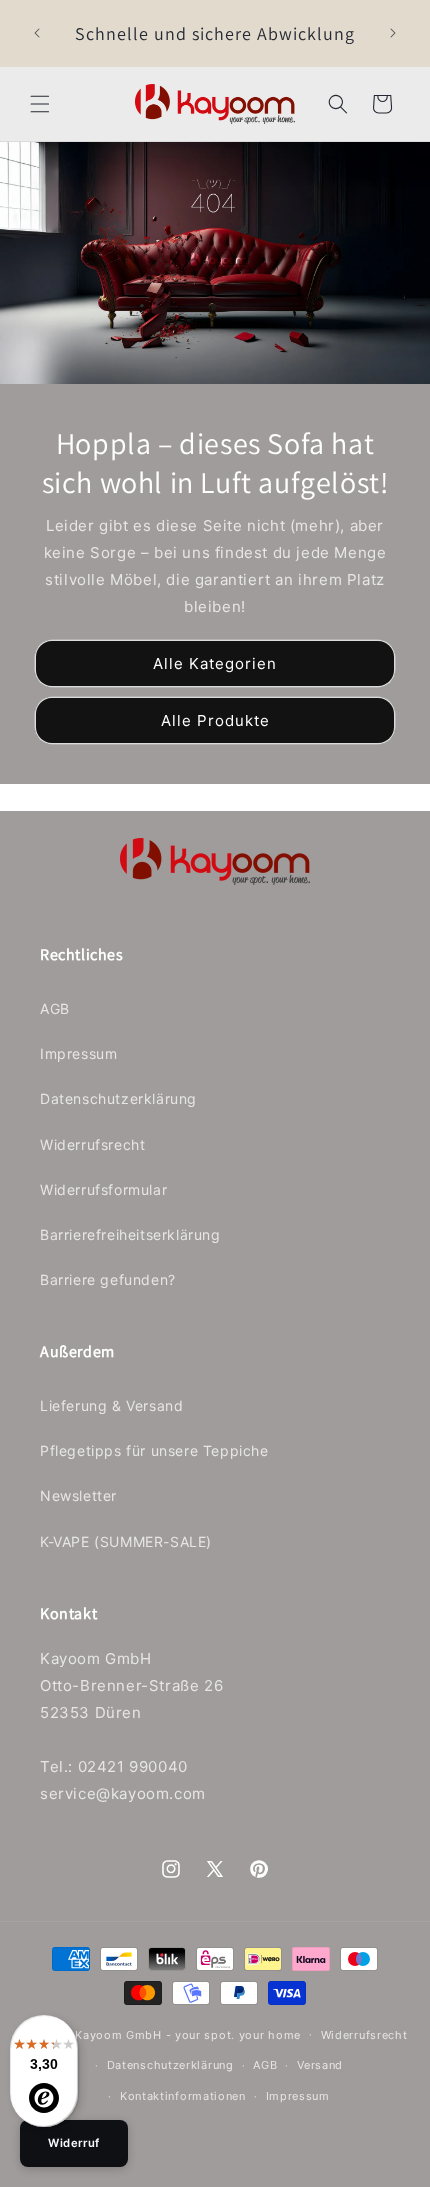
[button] (40, 104)
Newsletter (78, 1495)
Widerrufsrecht (92, 1144)
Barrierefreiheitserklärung (130, 1234)
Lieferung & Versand (111, 1405)
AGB (55, 1008)
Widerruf (74, 2143)
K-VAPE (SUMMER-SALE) (126, 1541)
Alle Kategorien (215, 663)
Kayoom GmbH (118, 2034)
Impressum (78, 1053)
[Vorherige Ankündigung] (37, 33)
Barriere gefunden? (108, 1279)
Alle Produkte (215, 720)
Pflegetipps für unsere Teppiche (154, 1450)
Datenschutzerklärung (118, 1098)
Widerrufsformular (103, 1189)
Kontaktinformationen (183, 2096)
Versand (320, 2065)
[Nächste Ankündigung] (393, 33)
